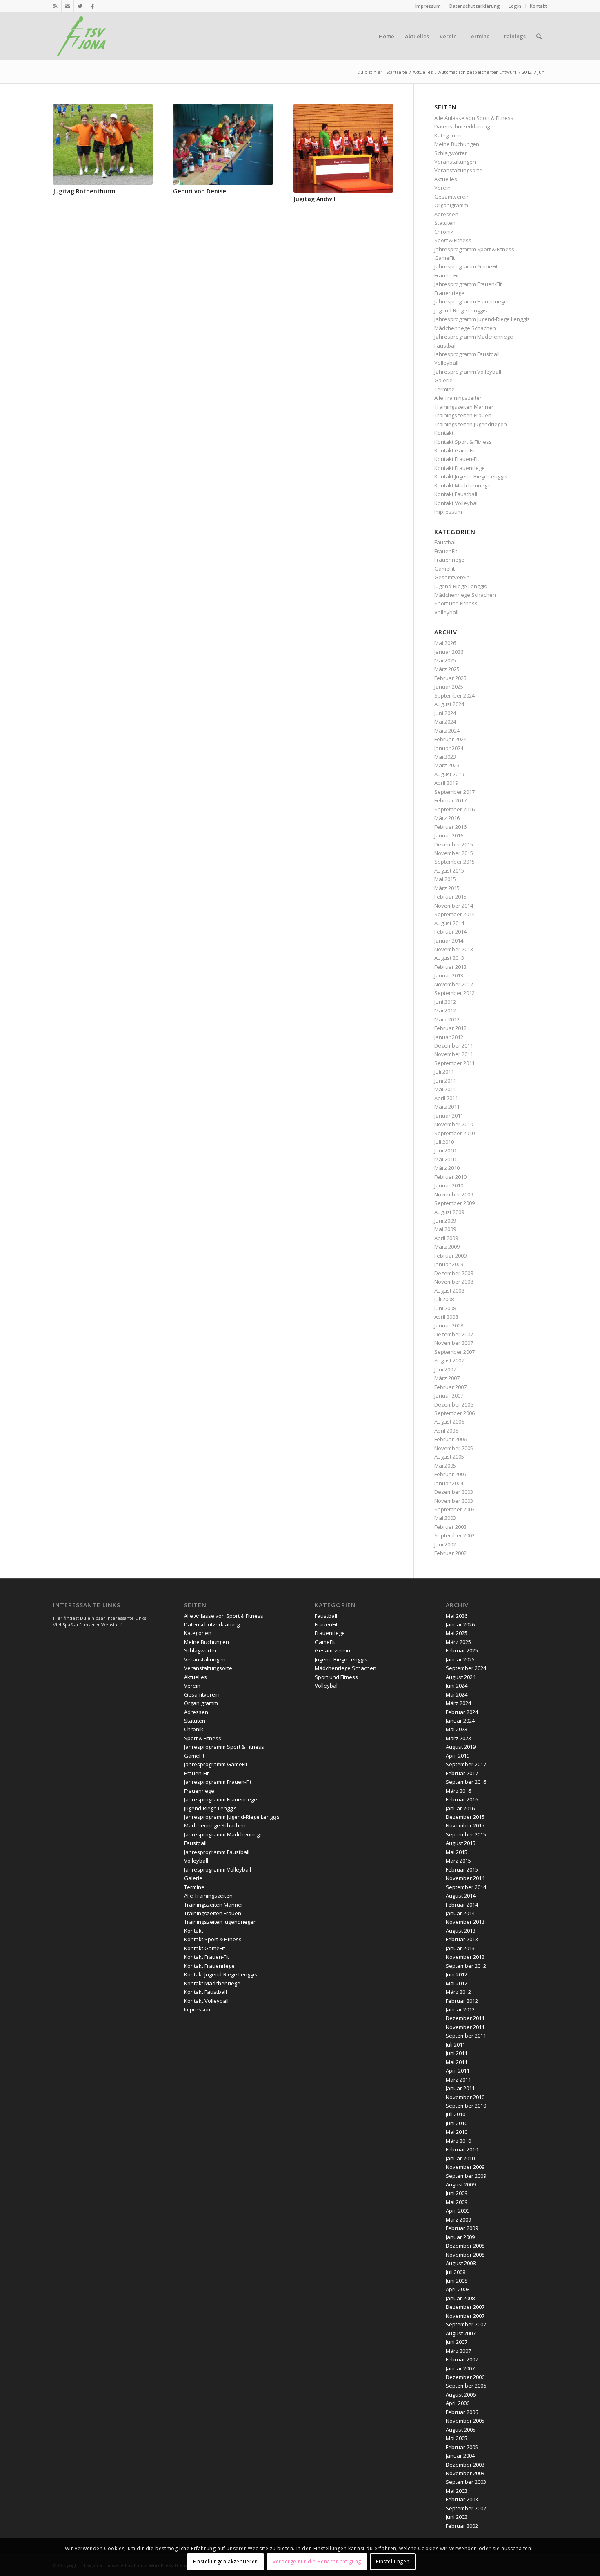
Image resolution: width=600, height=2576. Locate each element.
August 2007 (449, 1360)
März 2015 (447, 888)
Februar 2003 (450, 1527)
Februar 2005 (450, 1474)
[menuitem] (428, 6)
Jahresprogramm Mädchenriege (474, 337)
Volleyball (446, 363)
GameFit (444, 258)
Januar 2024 (449, 748)
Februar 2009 (450, 1256)
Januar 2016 (449, 835)
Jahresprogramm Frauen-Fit (468, 284)
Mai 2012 (445, 1010)
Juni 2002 (445, 1544)
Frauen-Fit (447, 275)
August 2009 (449, 1212)
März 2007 (447, 1378)
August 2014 (449, 923)
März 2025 (447, 669)
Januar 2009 (449, 1264)
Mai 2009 (445, 1229)
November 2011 (454, 1054)
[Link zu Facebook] (92, 6)
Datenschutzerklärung (475, 6)
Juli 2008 (444, 1299)
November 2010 (454, 1124)
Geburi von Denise (200, 191)
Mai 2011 (445, 1089)
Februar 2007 (450, 1387)
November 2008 (454, 1282)
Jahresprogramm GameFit (466, 266)
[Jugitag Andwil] (343, 148)
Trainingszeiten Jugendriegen (471, 424)
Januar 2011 (449, 1116)
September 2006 (454, 1413)
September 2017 (454, 792)
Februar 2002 (450, 1553)
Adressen (446, 214)
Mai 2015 (445, 879)
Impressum (428, 6)
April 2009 (446, 1238)
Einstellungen (393, 2562)
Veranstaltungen (455, 162)
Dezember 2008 (454, 1273)
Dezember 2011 (454, 1045)
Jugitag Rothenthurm (84, 191)
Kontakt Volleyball (457, 503)
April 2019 (446, 783)
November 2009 (454, 1194)
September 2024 (454, 695)
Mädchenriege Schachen (465, 328)
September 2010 (454, 1133)
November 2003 (454, 1501)
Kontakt (538, 6)
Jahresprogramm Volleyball (468, 372)
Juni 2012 (445, 1002)
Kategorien (448, 135)
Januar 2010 (449, 1185)
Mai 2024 (445, 722)
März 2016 (447, 818)
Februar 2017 (450, 800)
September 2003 (454, 1509)
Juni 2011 (445, 1081)
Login (515, 6)
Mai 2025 (445, 660)
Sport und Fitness (456, 603)
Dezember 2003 (454, 1492)
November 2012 (454, 984)
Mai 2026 (445, 643)
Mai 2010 (445, 1159)
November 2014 (454, 906)
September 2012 (454, 993)
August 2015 (449, 870)
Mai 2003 (445, 1518)
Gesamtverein (452, 197)
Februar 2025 (450, 678)
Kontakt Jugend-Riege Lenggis (471, 476)
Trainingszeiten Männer (464, 407)
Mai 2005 (445, 1466)
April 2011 (446, 1098)
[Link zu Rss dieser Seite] (55, 6)
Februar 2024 (450, 739)
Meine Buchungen (457, 144)
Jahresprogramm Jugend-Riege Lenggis (482, 319)
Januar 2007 (449, 1395)
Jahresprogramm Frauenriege (471, 301)
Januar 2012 (449, 1037)
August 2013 (449, 958)
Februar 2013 (450, 967)
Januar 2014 (449, 941)
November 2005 (454, 1448)
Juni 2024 (445, 713)
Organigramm (451, 205)
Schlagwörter (451, 153)
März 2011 (447, 1107)
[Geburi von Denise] (223, 144)
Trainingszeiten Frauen (463, 415)
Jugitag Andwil (314, 199)
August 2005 (449, 1457)
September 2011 (454, 1063)
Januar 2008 (449, 1325)
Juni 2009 (445, 1220)
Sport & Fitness (453, 240)
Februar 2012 (450, 1028)
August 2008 (449, 1291)
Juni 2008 (445, 1308)
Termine (444, 389)
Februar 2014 (450, 932)
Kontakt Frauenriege (460, 468)
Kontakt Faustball (456, 494)
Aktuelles (446, 179)
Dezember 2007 (454, 1334)
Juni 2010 (445, 1150)
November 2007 (454, 1343)
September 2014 (454, 914)
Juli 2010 (444, 1142)
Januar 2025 (449, 687)
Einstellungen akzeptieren (226, 2562)
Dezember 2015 (454, 844)
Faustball (446, 346)
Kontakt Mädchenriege (462, 485)
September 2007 (454, 1352)
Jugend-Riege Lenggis (461, 310)
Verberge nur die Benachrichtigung (317, 2562)
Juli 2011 (444, 1072)
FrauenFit (446, 551)
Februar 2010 (450, 1177)
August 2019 (449, 774)
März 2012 (447, 1019)
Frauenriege (449, 293)
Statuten (445, 223)
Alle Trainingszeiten (459, 398)
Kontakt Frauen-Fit (457, 459)
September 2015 (454, 862)
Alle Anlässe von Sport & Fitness (474, 118)
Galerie (443, 380)
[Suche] (539, 36)
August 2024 (449, 704)
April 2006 (446, 1431)
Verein (442, 188)
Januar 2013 (449, 975)
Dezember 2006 (454, 1404)
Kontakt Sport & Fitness (463, 442)
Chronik (444, 232)
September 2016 (454, 809)
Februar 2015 (450, 897)
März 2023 (447, 765)
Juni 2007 (445, 1369)
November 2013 (454, 949)
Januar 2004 (449, 1483)
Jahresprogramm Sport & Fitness (474, 249)
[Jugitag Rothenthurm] (103, 144)
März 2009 (447, 1247)
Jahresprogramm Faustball (467, 354)
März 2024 (447, 731)
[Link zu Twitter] (80, 6)
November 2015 (454, 853)
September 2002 (454, 1535)
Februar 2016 (450, 827)
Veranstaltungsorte (458, 170)
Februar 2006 (450, 1439)
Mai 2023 (445, 757)
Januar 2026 (449, 652)
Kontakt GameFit (455, 450)
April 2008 (446, 1317)
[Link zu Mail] (68, 6)
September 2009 (454, 1203)
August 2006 (449, 1422)
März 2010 (447, 1168)
